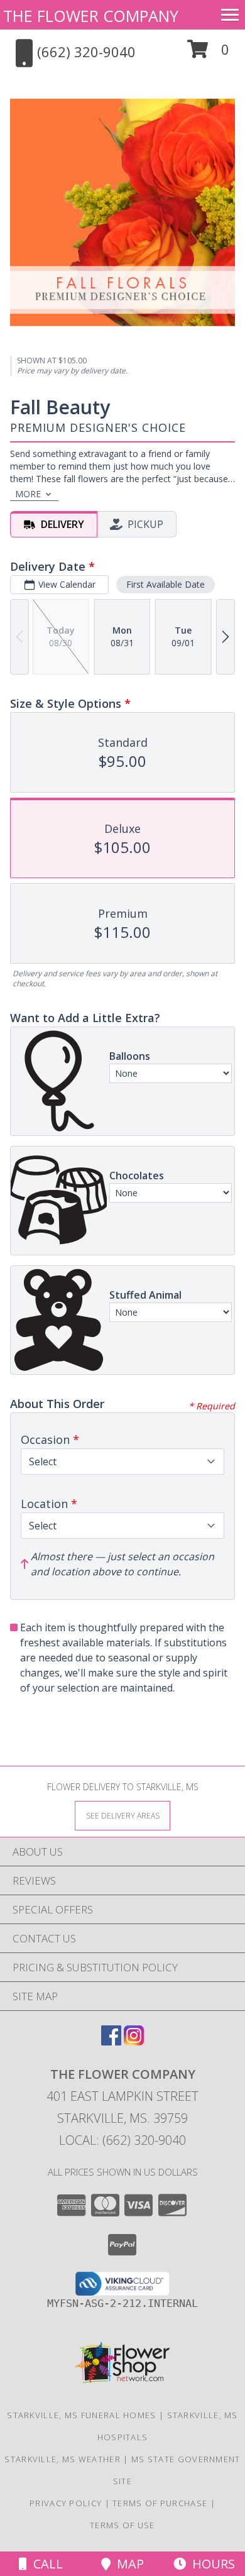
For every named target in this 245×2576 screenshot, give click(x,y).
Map (127, 2564)
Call (45, 2564)
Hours (210, 2564)
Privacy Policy (66, 2503)
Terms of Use (122, 2525)
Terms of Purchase (160, 2503)
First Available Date (166, 584)
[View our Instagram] (134, 2041)
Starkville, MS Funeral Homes (81, 2415)
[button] (208, 54)
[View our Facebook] (111, 2041)
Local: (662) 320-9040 (122, 2140)
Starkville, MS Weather (63, 2459)
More (28, 494)
